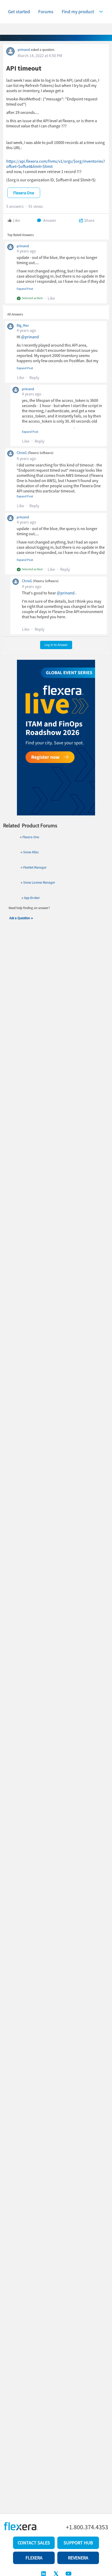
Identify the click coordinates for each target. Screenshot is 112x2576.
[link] (19, 12)
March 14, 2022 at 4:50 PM (40, 56)
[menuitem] (84, 12)
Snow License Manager (39, 882)
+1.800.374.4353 (87, 2527)
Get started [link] (19, 12)
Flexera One (30, 837)
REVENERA (78, 2558)
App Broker (32, 898)
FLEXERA (34, 2558)
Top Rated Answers (20, 235)
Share (89, 220)
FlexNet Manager (35, 867)
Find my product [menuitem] (78, 12)
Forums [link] (46, 12)
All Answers (15, 314)
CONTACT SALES (34, 2543)
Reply (34, 377)
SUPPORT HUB (78, 2543)
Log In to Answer (56, 645)
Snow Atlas (31, 852)
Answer (50, 220)
